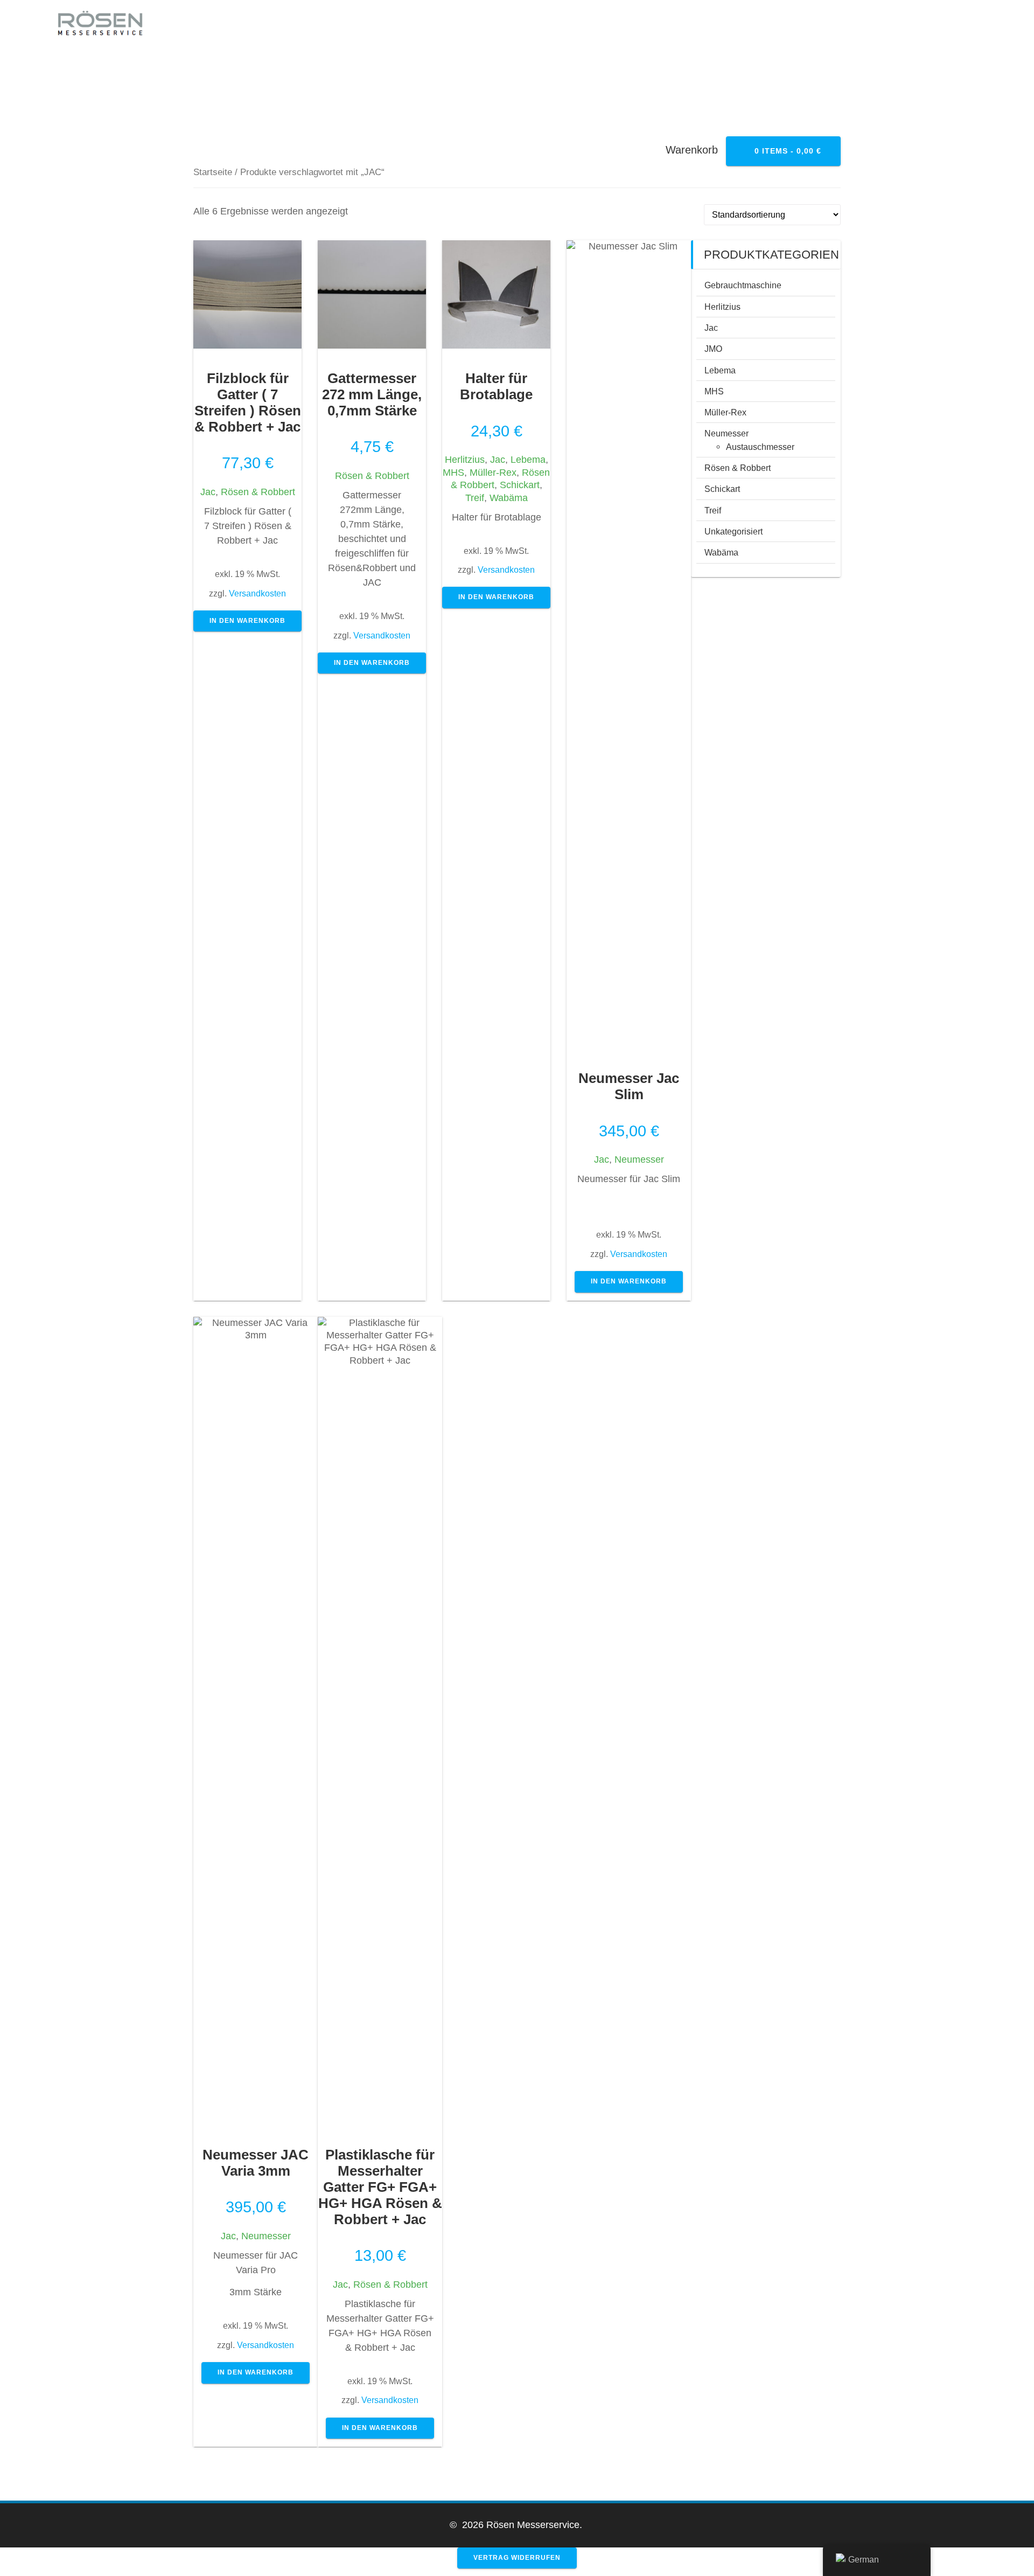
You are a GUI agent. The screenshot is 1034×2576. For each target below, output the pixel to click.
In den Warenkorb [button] (247, 621)
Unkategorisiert (733, 531)
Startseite (213, 172)
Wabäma (509, 498)
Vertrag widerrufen (517, 2558)
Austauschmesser (760, 447)
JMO (713, 349)
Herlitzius (465, 460)
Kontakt (563, 24)
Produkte (736, 24)
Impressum (647, 24)
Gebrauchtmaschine (743, 285)
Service (396, 24)
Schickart (520, 485)
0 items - (787, 151)
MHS (453, 473)
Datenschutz (833, 24)
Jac (208, 492)
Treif (475, 498)
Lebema (528, 460)
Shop (915, 24)
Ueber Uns (478, 24)
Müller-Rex (493, 473)
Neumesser (639, 1159)
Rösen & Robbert (258, 492)
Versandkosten (257, 593)
